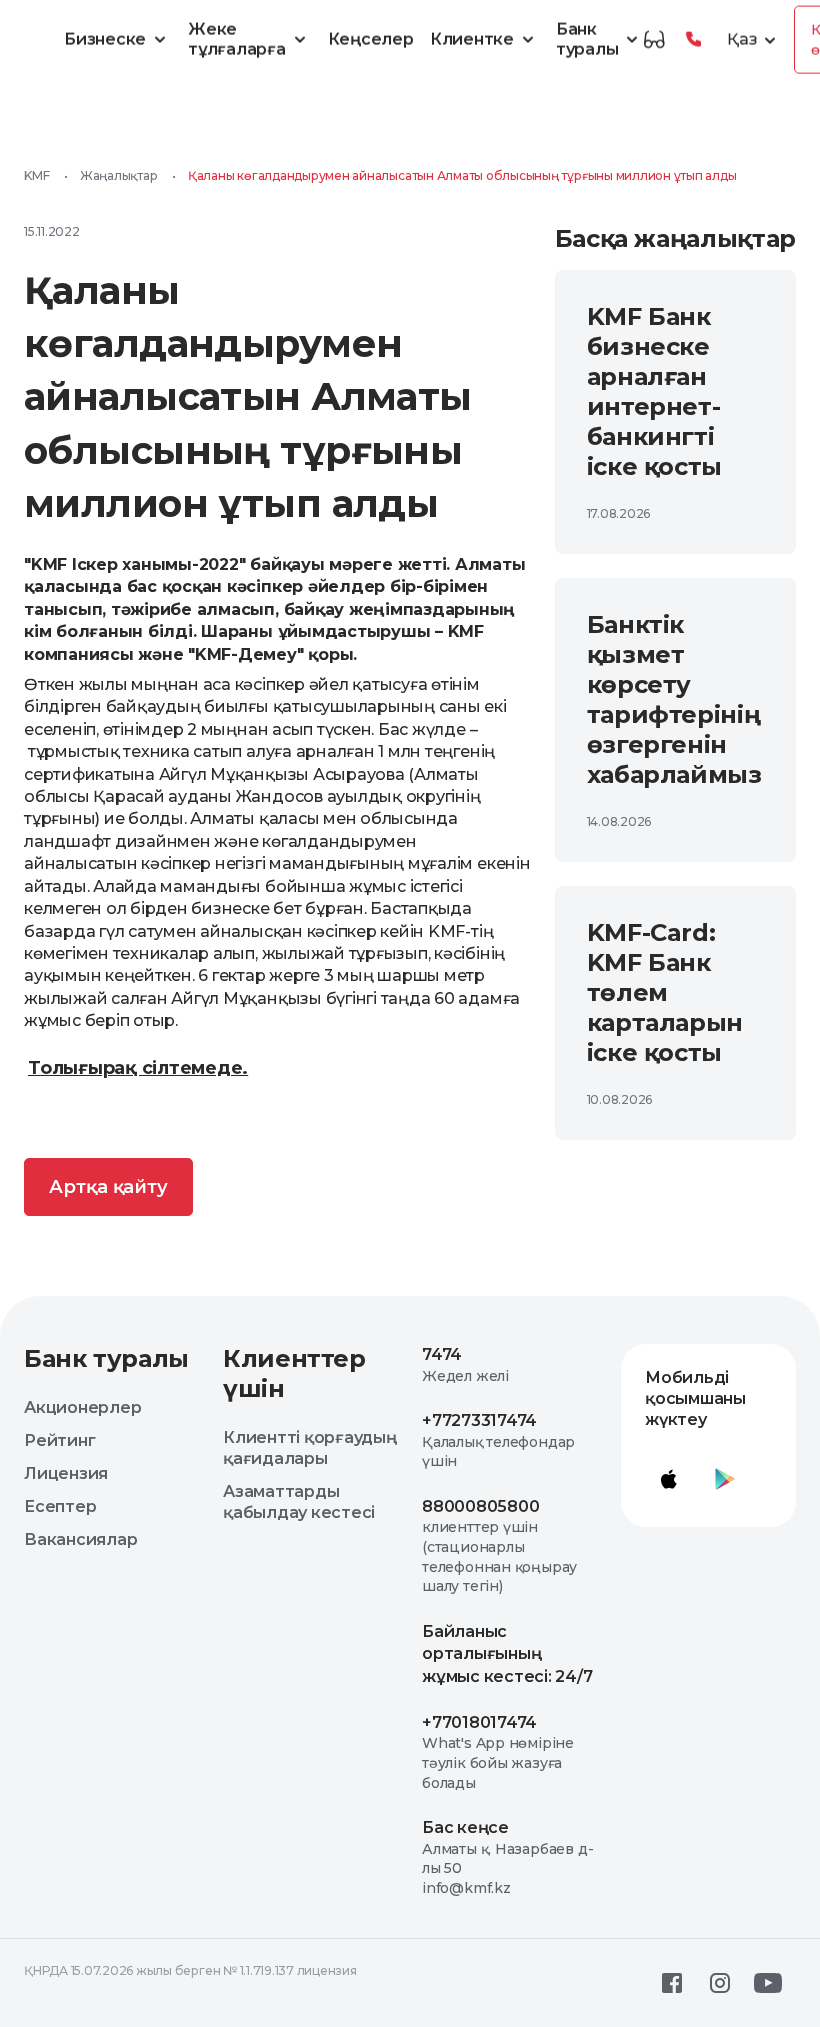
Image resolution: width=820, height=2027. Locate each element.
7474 (442, 1354)
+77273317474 (479, 1420)
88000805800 (480, 1506)
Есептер (60, 1506)
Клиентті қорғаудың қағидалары (310, 1448)
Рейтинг (59, 1440)
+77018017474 (479, 1722)
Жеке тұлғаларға (237, 39)
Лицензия (66, 1473)
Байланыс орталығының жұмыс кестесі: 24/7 (507, 1654)
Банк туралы (587, 39)
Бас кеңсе (465, 1827)
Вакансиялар (80, 1539)
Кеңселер (371, 39)
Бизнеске (105, 39)
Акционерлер (82, 1407)
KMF (36, 175)
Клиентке (472, 39)
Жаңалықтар (119, 175)
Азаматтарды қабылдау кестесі (299, 1502)
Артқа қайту (108, 1187)
